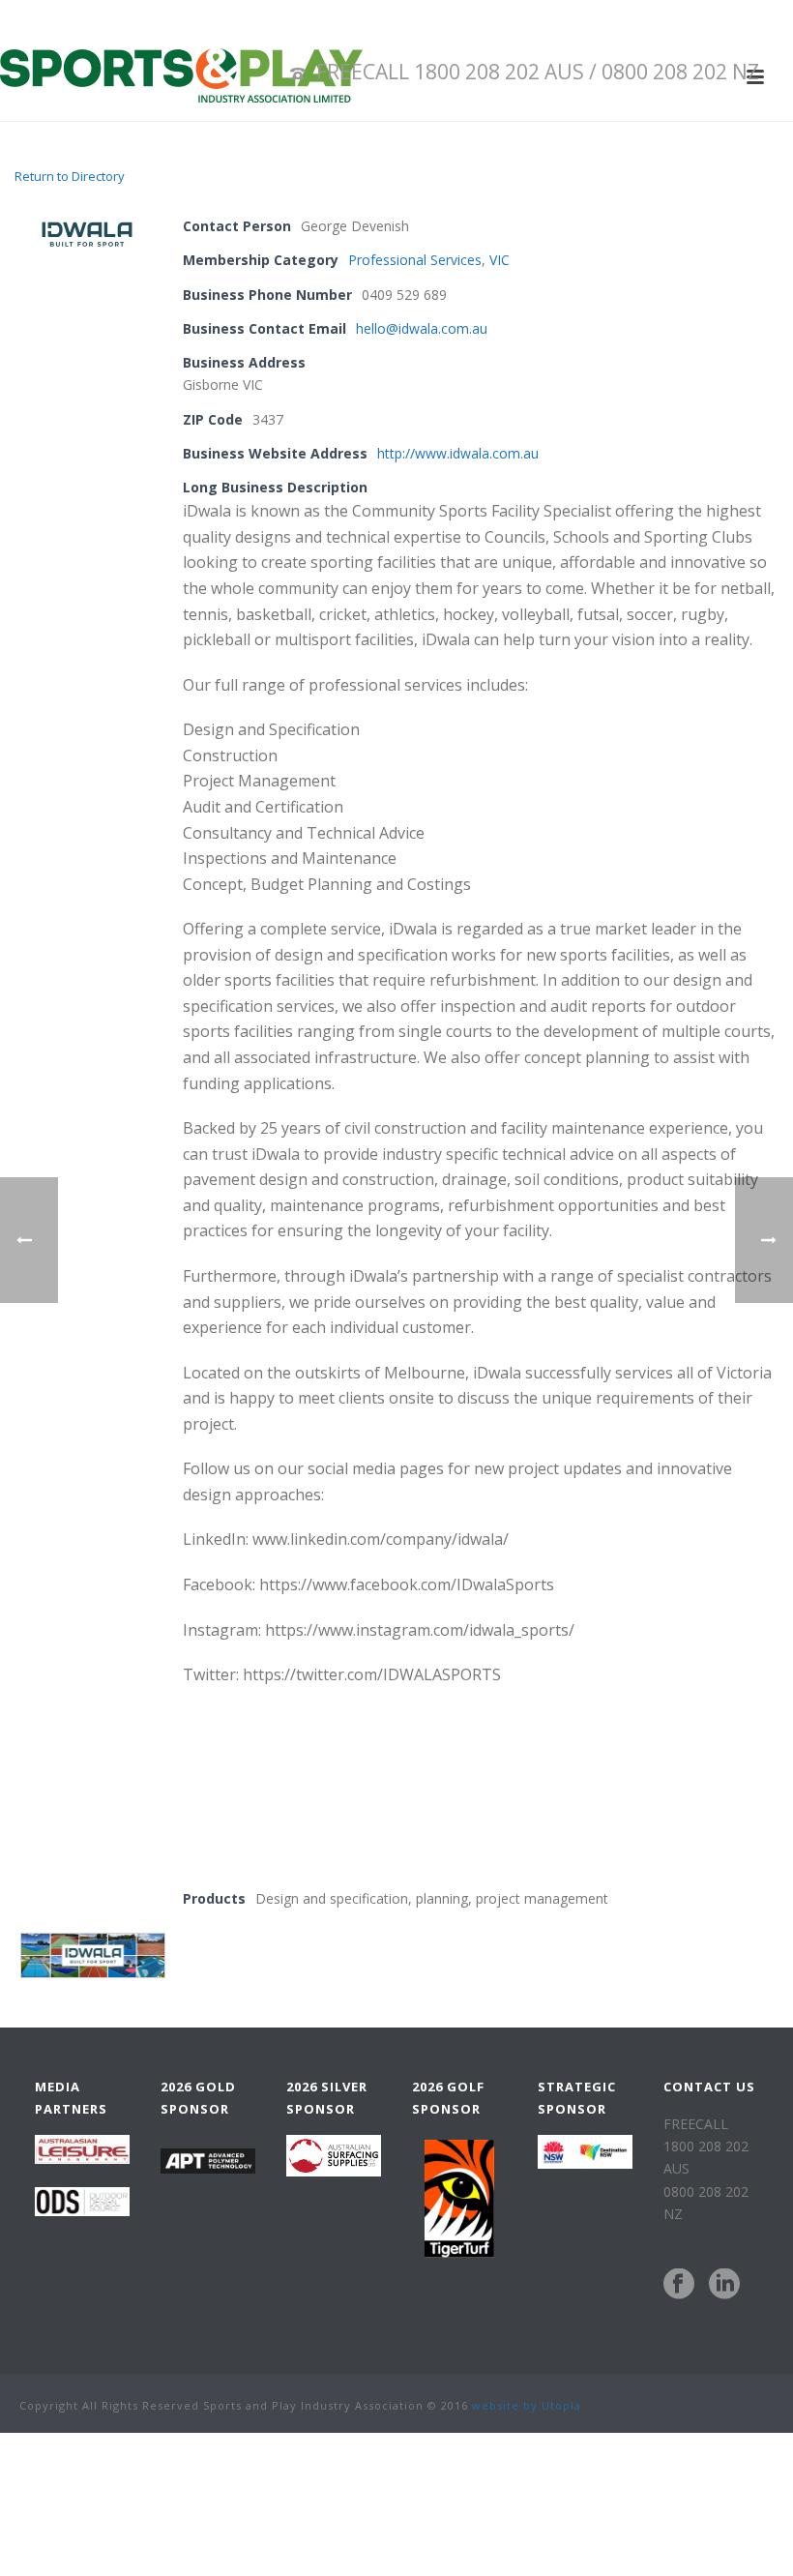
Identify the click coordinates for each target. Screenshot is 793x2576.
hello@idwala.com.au (422, 328)
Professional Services (415, 260)
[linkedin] (724, 2285)
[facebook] (679, 2285)
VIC (499, 260)
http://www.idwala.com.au (458, 453)
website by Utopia (527, 2405)
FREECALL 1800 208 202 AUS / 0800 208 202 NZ (538, 72)
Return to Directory (70, 176)
